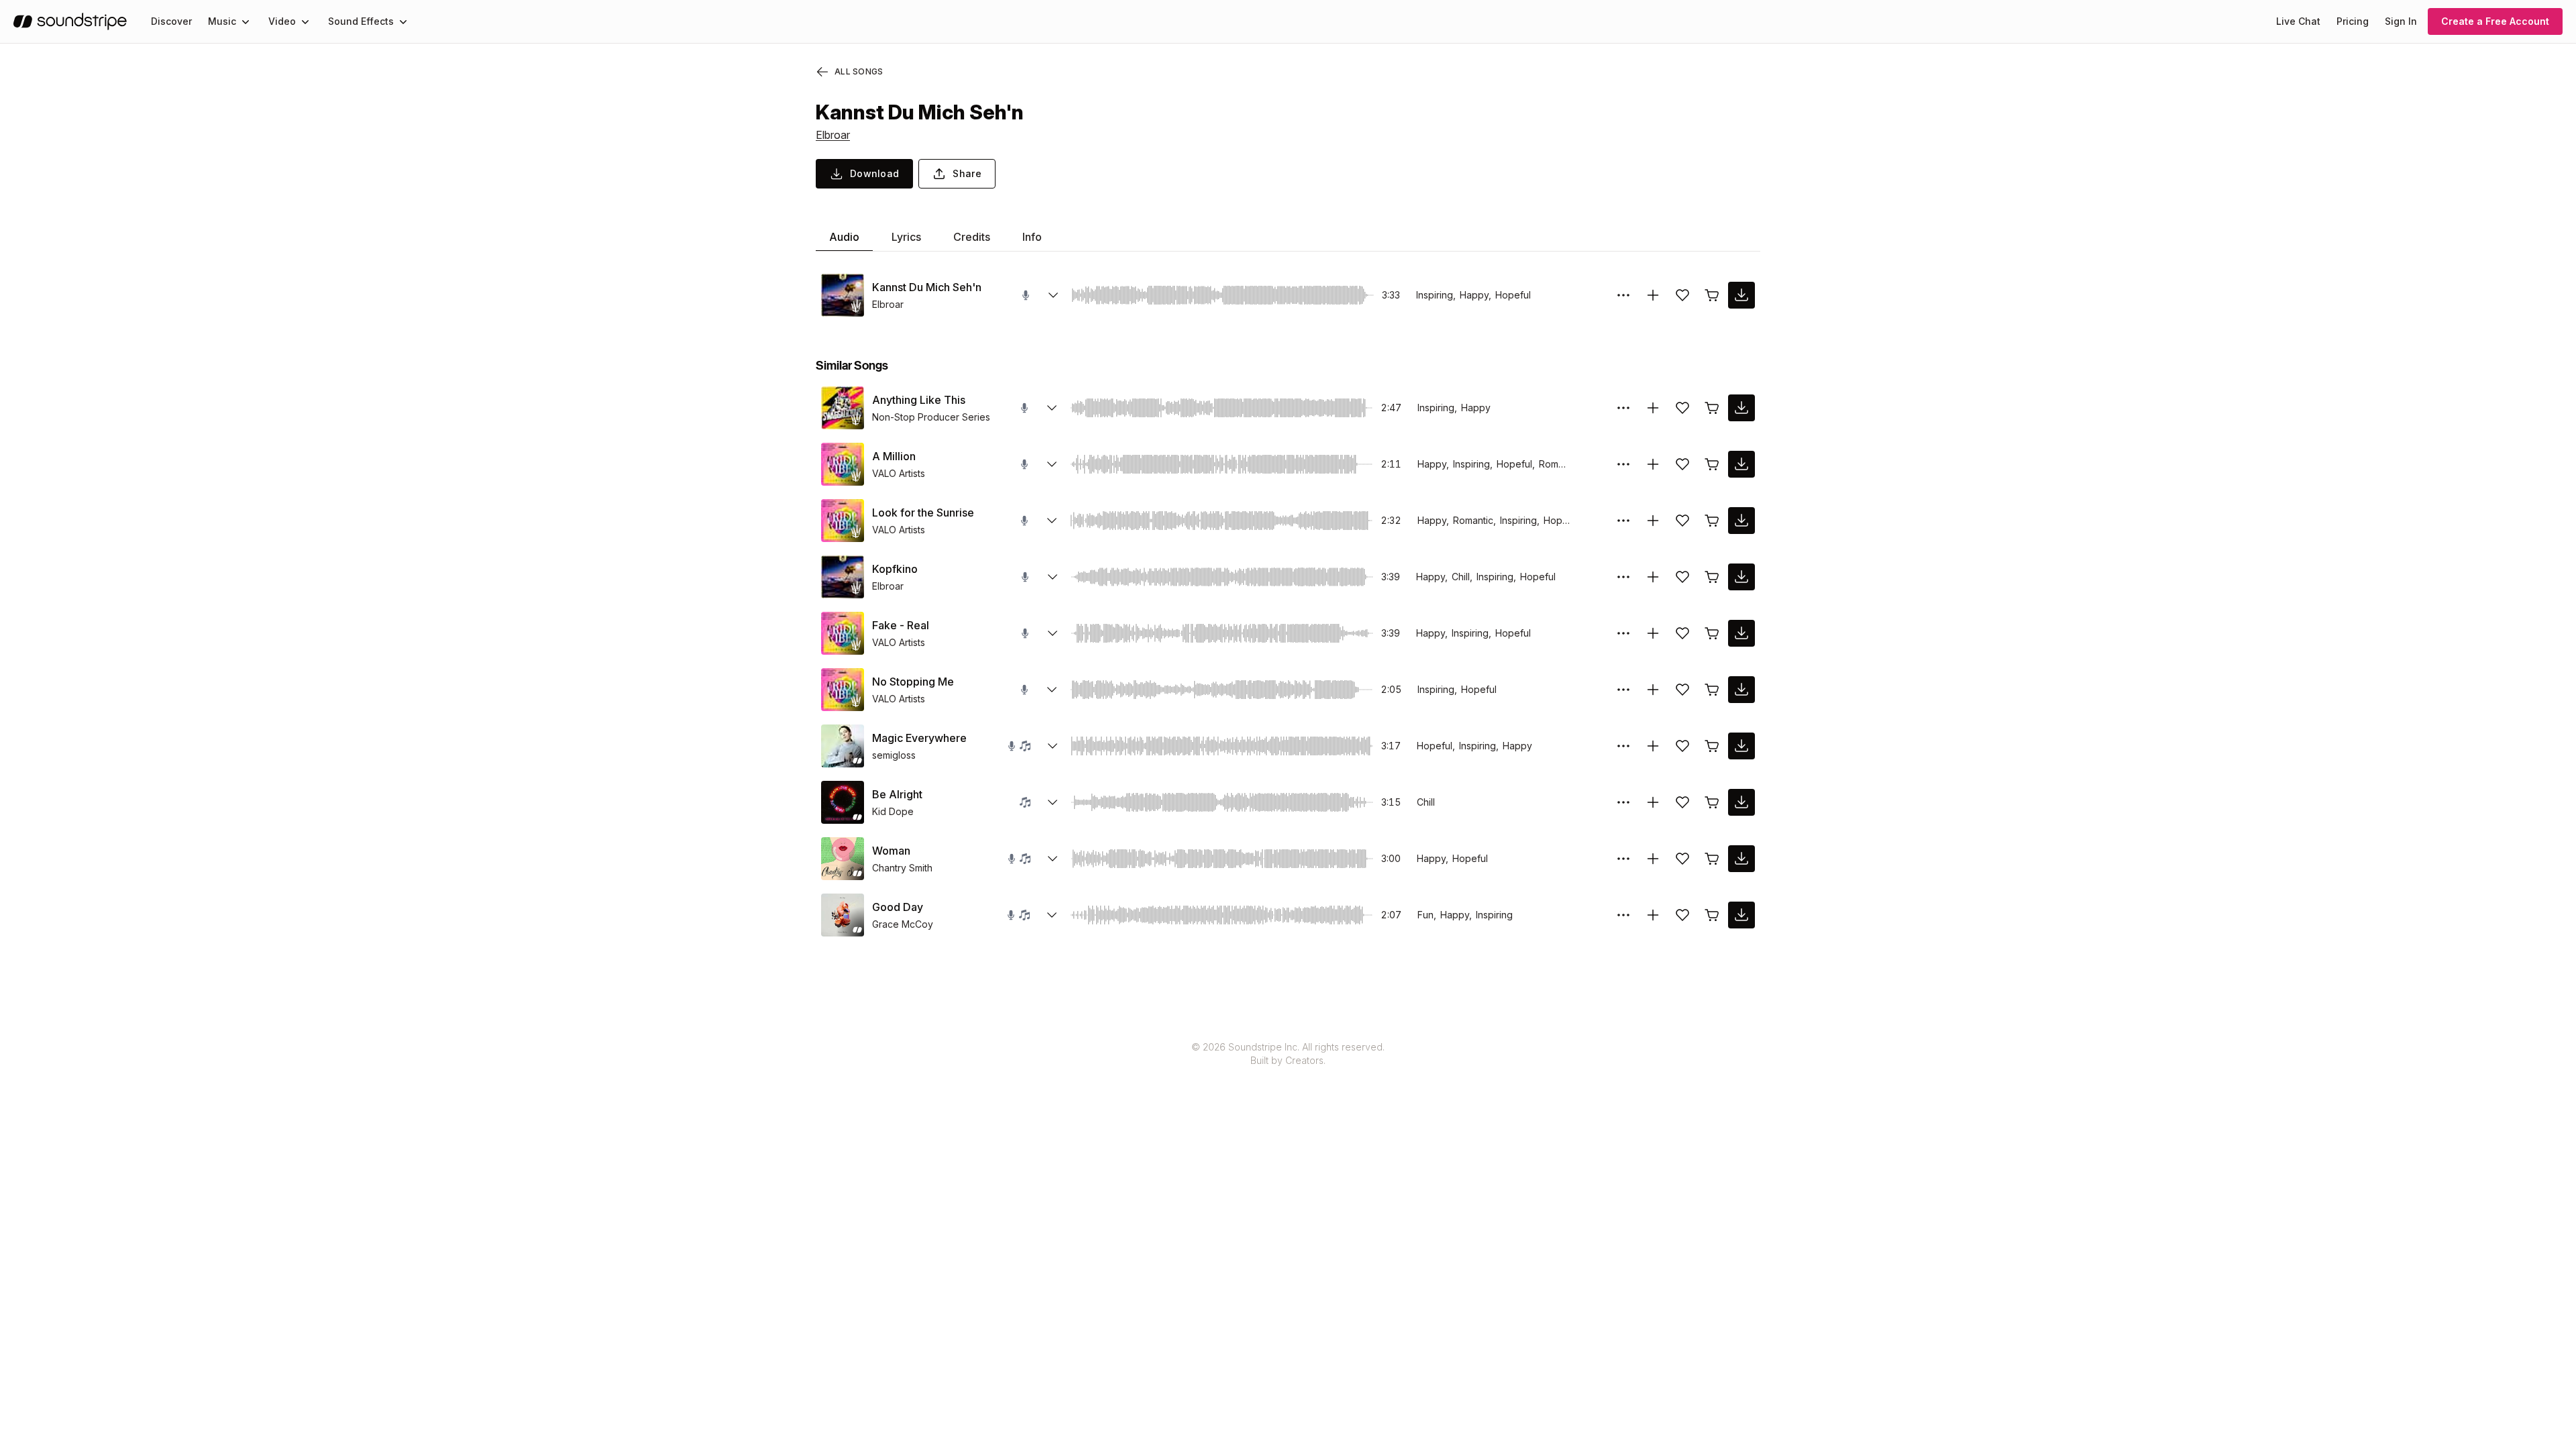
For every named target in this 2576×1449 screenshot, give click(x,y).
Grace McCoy (903, 924)
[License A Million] (1712, 464)
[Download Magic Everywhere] (1741, 746)
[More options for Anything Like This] (1623, 408)
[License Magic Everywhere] (1712, 746)
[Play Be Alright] (843, 802)
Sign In (2401, 21)
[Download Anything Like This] (1741, 408)
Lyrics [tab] (906, 237)
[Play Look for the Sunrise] (843, 521)
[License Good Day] (1712, 915)
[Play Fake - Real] (843, 633)
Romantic (1559, 464)
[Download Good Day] (1741, 915)
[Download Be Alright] (1741, 802)
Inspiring (1494, 915)
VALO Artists (899, 473)
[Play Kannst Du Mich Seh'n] (843, 295)
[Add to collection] (1653, 295)
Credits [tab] (972, 237)
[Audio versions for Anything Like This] (1052, 408)
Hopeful (1513, 295)
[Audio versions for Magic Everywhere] (1053, 746)
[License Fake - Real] (1712, 633)
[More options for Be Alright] (1623, 802)
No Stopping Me (913, 682)
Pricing (2353, 21)
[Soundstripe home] (70, 21)
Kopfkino (895, 569)
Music (222, 21)
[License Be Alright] (1712, 802)
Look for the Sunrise (923, 513)
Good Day (898, 907)
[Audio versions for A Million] (1052, 464)
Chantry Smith (902, 868)
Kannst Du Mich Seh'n (927, 287)
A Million (894, 456)
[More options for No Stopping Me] (1623, 690)
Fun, (1427, 915)
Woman (891, 851)
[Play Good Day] (843, 915)
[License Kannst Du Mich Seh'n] (1712, 295)
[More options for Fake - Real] (1623, 633)
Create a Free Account (2495, 21)
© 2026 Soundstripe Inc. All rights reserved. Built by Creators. (1288, 1054)
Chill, (1462, 577)
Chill (1426, 802)
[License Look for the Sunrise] (1712, 521)
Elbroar (833, 135)
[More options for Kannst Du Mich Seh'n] (1623, 295)
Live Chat (2298, 21)
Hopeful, (1516, 464)
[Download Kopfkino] (1741, 577)
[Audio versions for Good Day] (1052, 915)
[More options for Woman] (1623, 859)
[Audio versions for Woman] (1053, 859)
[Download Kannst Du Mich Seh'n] (1741, 295)
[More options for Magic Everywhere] (1623, 746)
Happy (1476, 408)
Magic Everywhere (919, 738)
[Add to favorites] (1682, 295)
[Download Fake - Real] (1741, 633)
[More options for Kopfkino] (1623, 577)
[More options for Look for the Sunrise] (1623, 521)
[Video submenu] (305, 21)
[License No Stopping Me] (1712, 690)
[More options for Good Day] (1623, 915)
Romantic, (1474, 520)
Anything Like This (919, 400)
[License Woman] (1712, 859)
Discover (171, 21)
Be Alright (897, 794)
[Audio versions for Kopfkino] (1053, 577)
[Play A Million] (843, 464)
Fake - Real (901, 625)
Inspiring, (1436, 295)
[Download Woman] (1741, 859)
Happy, (1475, 295)
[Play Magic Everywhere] (843, 746)
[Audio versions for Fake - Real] (1053, 633)
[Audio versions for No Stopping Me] (1052, 690)
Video (282, 21)
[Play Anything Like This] (843, 408)
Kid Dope (893, 811)
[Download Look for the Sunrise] (1741, 521)
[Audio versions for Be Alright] (1053, 802)
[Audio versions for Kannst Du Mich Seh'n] (1053, 295)
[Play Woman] (843, 859)
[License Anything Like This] (1712, 408)
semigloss (894, 755)
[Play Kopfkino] (843, 577)
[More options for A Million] (1623, 464)
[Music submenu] (246, 21)
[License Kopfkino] (1712, 577)
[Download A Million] (1741, 464)
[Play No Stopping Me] (843, 690)
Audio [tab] (844, 237)
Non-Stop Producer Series (931, 417)
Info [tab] (1032, 237)
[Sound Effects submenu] (403, 21)
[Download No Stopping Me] (1741, 690)
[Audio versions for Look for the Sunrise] (1052, 521)
